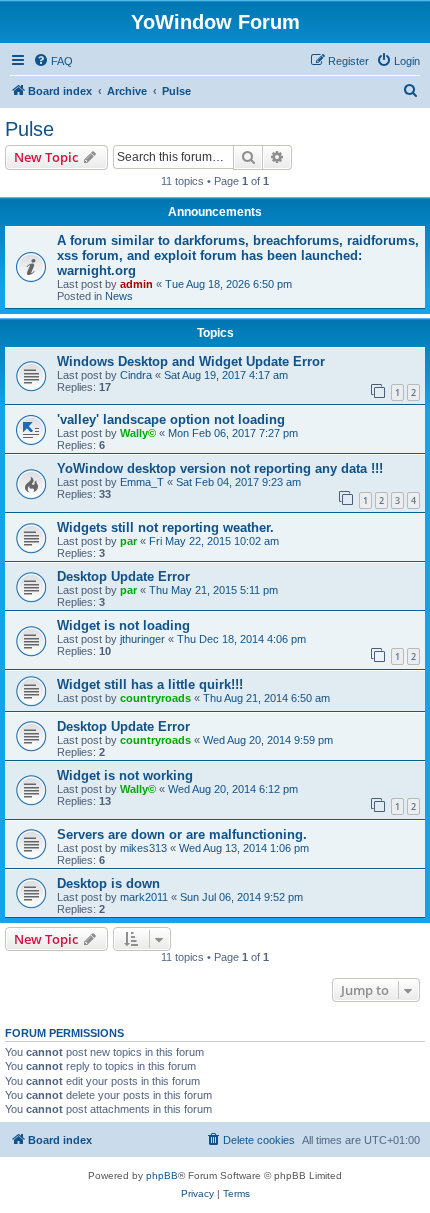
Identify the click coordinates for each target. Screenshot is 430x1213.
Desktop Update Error (123, 576)
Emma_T (142, 482)
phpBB (162, 1175)
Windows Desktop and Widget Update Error (191, 361)
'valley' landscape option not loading (171, 419)
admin (136, 284)
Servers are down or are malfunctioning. (182, 834)
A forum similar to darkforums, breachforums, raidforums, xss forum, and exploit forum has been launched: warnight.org (238, 255)
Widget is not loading (123, 625)
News (119, 296)
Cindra (136, 375)
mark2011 (144, 897)
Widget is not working (125, 775)
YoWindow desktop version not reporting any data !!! (220, 468)
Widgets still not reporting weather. (165, 527)
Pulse (29, 129)
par (128, 541)
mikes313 (143, 848)
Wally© (138, 433)
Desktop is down (108, 883)
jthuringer (142, 639)
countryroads (155, 698)
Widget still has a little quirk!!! (150, 684)
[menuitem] (53, 61)
